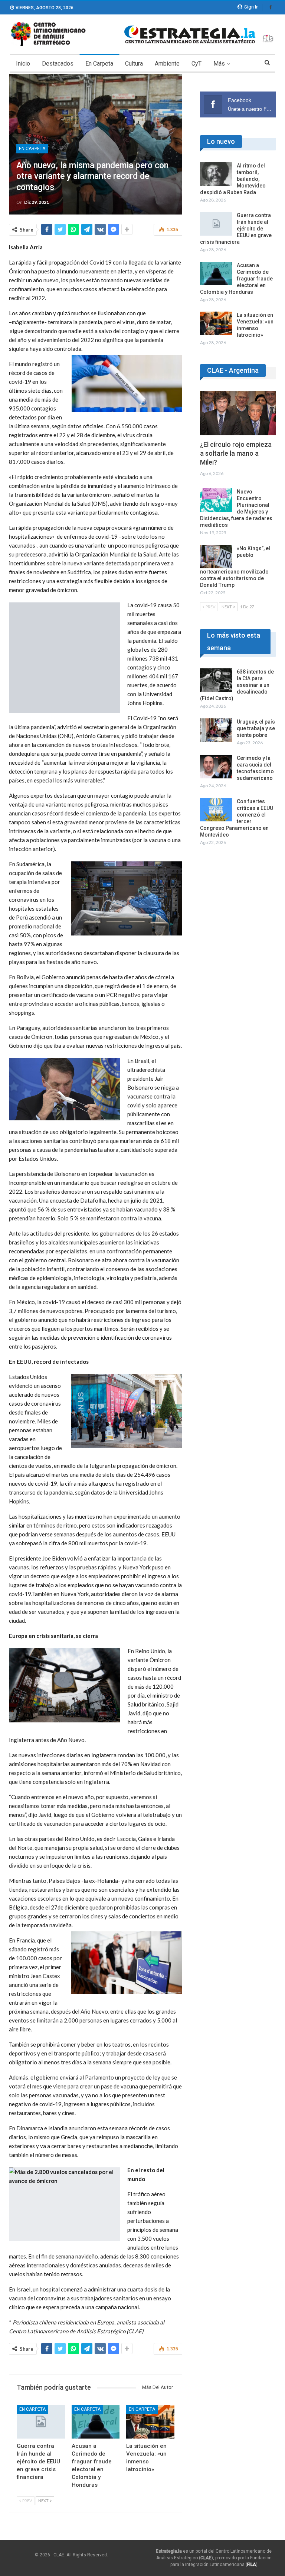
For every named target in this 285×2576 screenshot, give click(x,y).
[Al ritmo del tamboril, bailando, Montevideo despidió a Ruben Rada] (216, 174)
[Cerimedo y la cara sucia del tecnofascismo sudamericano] (216, 767)
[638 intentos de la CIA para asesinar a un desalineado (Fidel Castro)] (216, 680)
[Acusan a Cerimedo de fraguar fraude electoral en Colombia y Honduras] (96, 2422)
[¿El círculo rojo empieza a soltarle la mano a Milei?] (238, 413)
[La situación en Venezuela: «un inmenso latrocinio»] (150, 2422)
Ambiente (167, 64)
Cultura (134, 64)
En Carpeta (99, 64)
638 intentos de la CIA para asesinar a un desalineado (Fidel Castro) (237, 685)
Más (219, 64)
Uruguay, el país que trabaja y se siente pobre (256, 728)
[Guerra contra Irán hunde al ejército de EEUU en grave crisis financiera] (41, 2422)
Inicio (23, 64)
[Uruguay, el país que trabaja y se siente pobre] (216, 730)
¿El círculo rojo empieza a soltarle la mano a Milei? (236, 453)
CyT (196, 64)
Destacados (58, 64)
